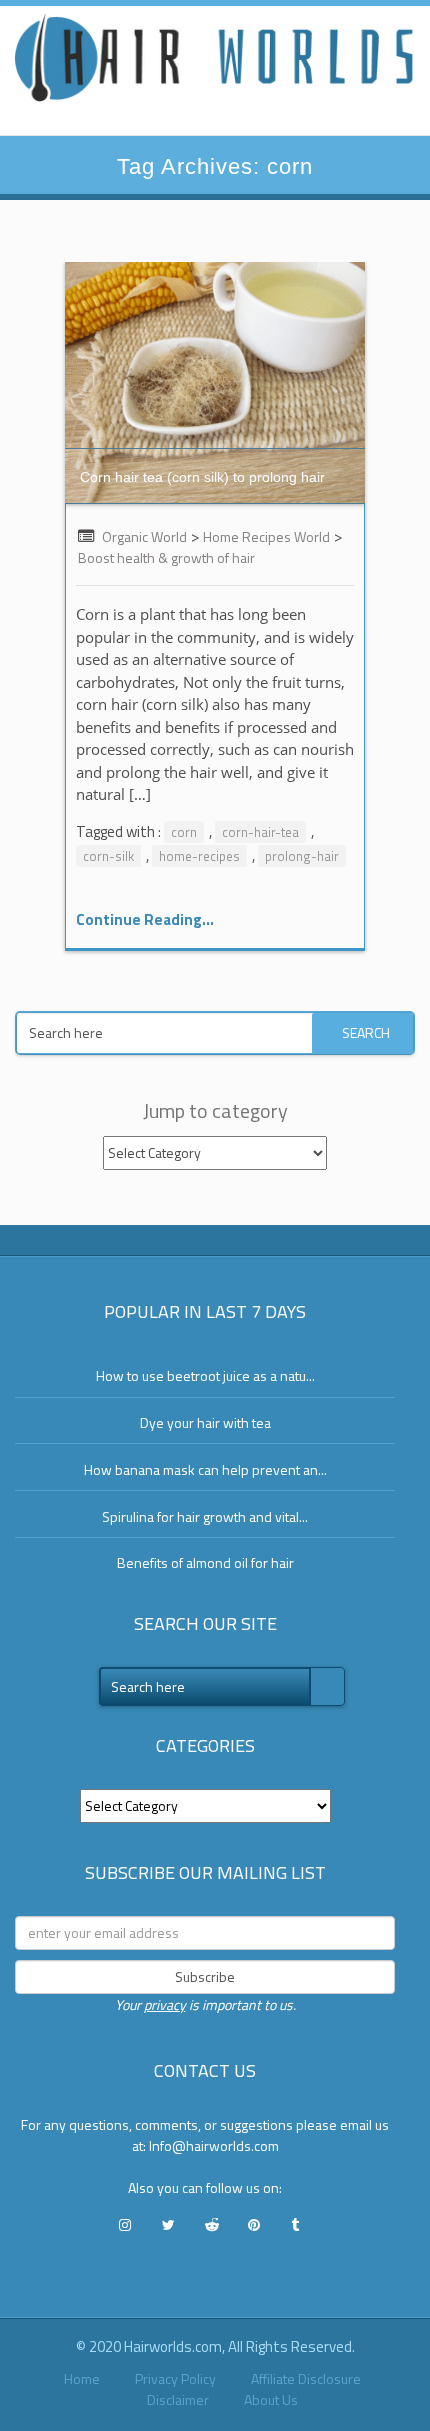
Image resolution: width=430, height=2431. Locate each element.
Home (82, 2378)
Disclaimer (178, 2399)
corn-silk (108, 856)
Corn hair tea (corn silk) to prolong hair (202, 477)
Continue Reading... (145, 919)
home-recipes (199, 856)
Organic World (144, 536)
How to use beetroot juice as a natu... (205, 1375)
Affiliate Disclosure (306, 2378)
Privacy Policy (175, 2378)
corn (184, 832)
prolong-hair (302, 856)
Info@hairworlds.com (214, 2145)
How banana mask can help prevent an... (205, 1469)
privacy (165, 2004)
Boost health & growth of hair (166, 557)
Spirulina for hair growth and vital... (205, 1516)
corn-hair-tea (260, 832)
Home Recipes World (266, 536)
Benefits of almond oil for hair (205, 1562)
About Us (271, 2399)
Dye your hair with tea (205, 1422)
